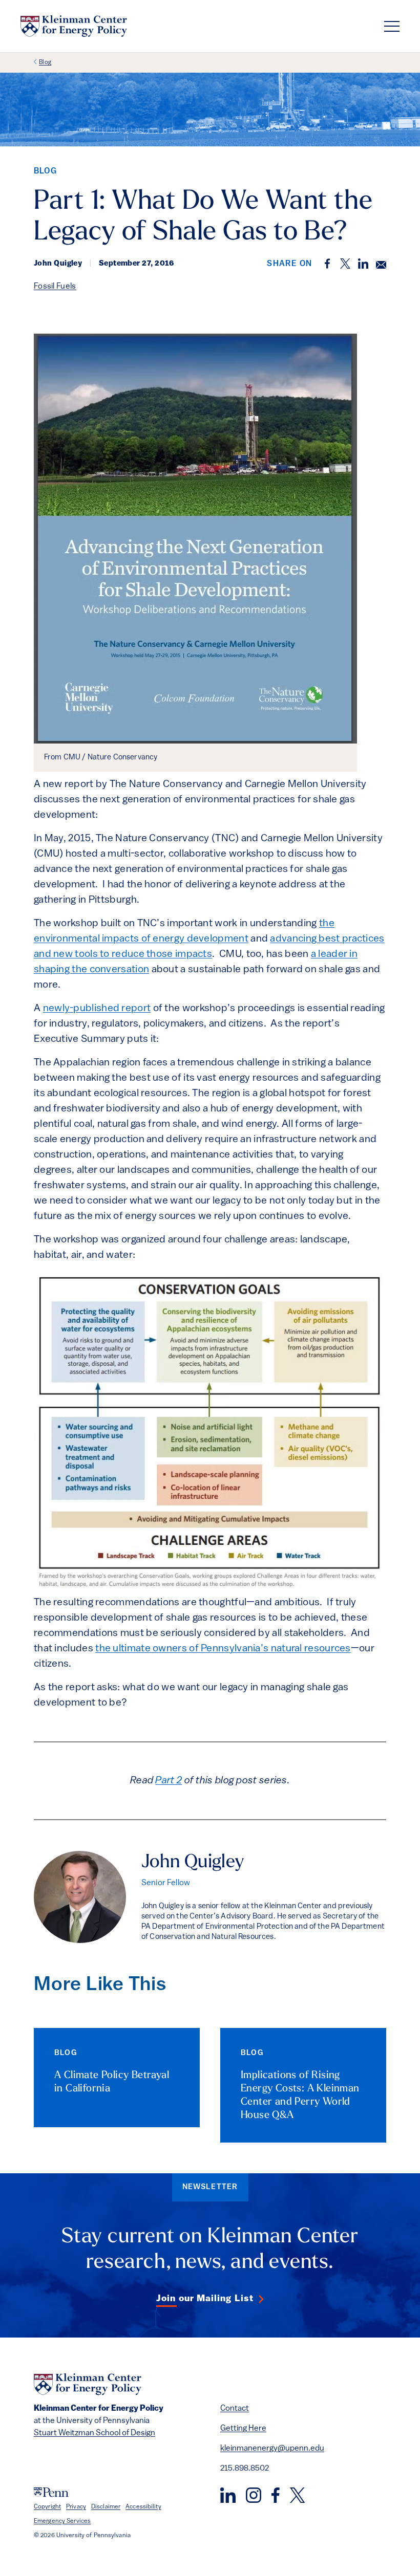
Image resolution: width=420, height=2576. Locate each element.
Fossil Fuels (55, 287)
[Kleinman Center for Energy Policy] (74, 26)
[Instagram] (254, 2495)
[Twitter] (297, 2495)
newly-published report (97, 1009)
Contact (235, 2409)
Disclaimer (106, 2507)
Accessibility (143, 2507)
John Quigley (193, 1863)
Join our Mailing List (205, 2299)
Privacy (76, 2507)
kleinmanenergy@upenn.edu (272, 2449)
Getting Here (243, 2429)
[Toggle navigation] (392, 26)
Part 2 (169, 1781)
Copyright (47, 2507)
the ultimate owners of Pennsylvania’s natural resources (223, 1649)
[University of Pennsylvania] (51, 2492)
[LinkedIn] (228, 2495)
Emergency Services (62, 2521)
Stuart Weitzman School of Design (94, 2433)
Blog (45, 62)
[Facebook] (276, 2495)
